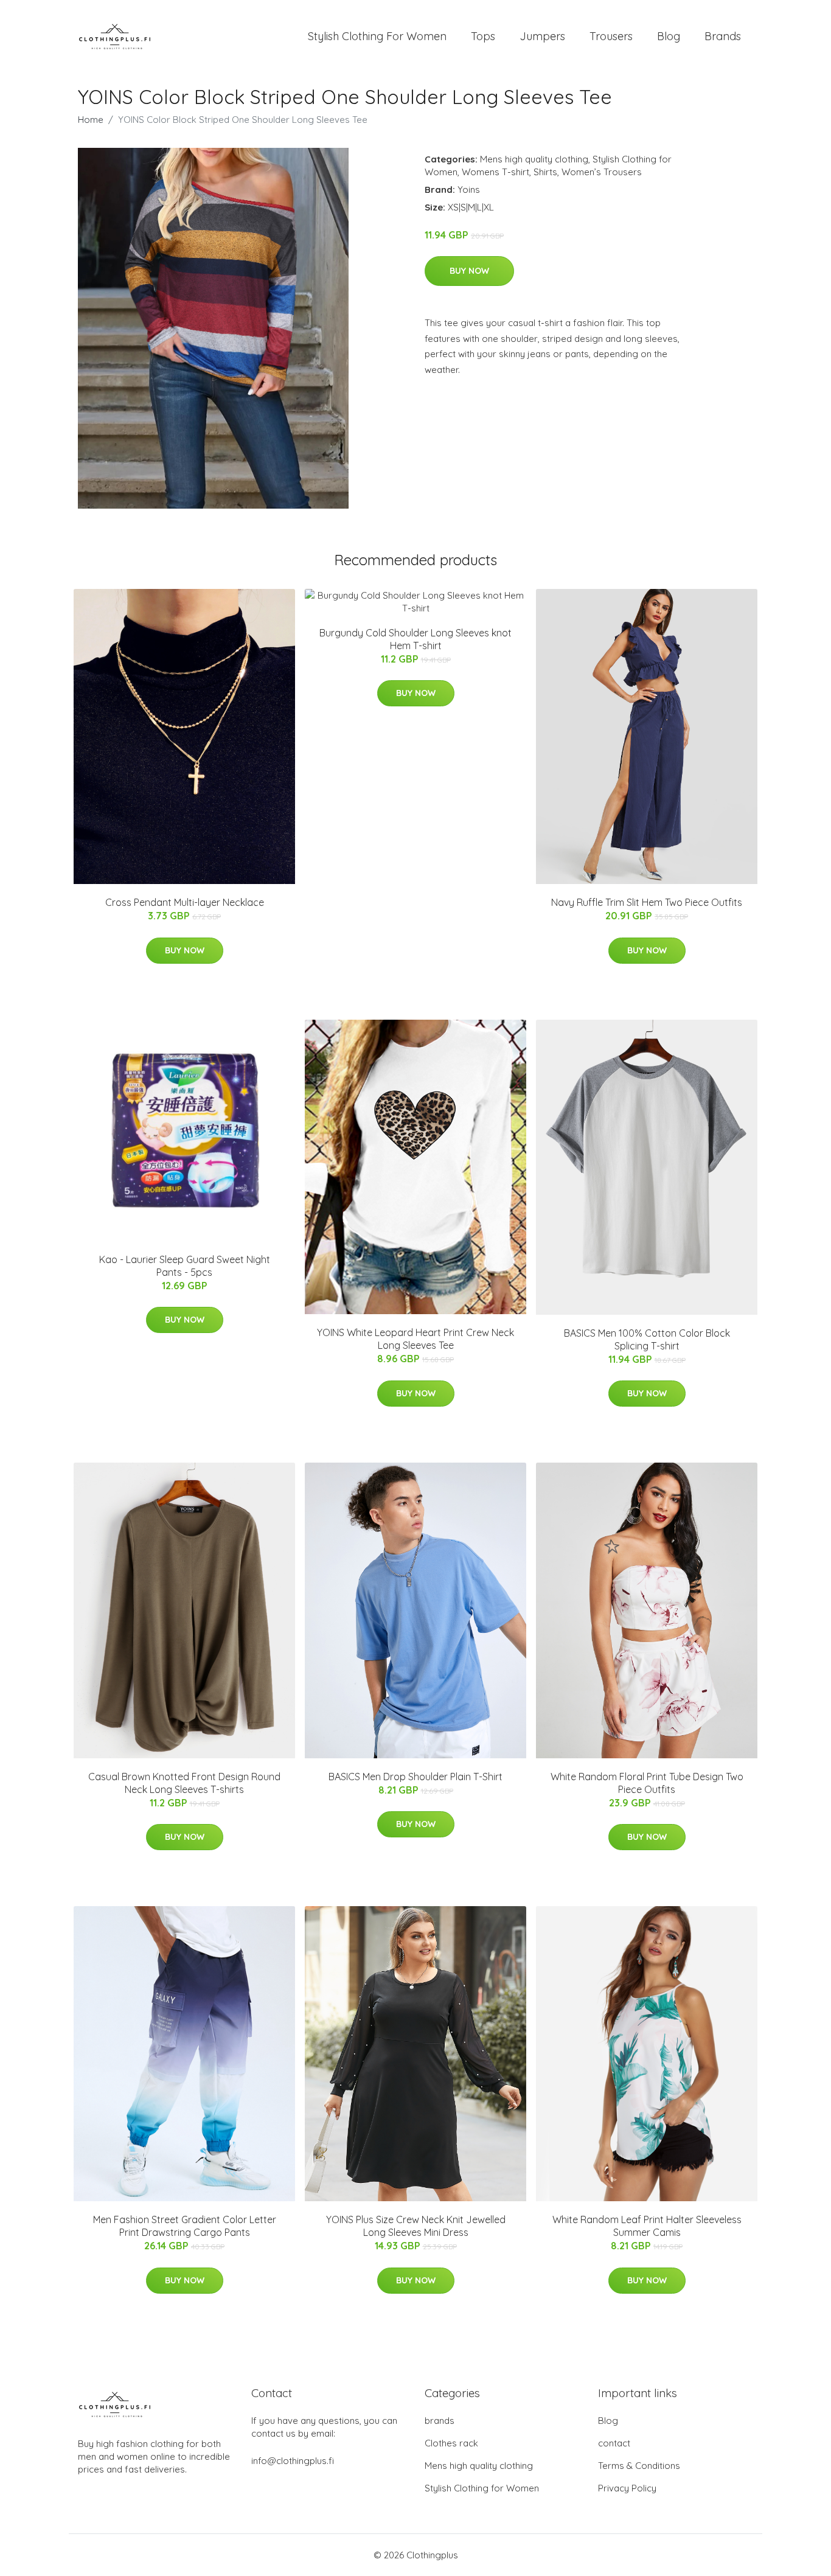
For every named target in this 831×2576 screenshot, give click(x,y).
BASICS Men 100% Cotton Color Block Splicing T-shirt (647, 1339)
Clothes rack (451, 2443)
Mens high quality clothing (534, 159)
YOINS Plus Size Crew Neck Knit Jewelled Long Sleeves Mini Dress (416, 2226)
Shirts (545, 172)
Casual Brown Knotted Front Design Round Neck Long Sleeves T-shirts (184, 1783)
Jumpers (542, 36)
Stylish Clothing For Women (377, 36)
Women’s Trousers (602, 172)
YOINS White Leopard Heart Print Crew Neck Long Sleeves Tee (415, 1339)
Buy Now (469, 271)
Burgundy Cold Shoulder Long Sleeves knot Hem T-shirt (415, 639)
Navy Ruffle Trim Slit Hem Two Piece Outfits (647, 902)
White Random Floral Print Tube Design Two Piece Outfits (647, 1783)
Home (91, 120)
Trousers (611, 36)
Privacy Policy (627, 2488)
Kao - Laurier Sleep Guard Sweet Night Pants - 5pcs (185, 1266)
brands (440, 2421)
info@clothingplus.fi (293, 2461)
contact (614, 2443)
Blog (669, 36)
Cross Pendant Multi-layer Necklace (185, 902)
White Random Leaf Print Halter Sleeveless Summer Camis (647, 2226)
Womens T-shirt (495, 172)
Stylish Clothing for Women (482, 2488)
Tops (483, 36)
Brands (723, 36)
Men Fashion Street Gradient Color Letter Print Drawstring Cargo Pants (185, 2226)
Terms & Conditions (639, 2466)
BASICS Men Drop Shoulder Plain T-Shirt (415, 1777)
